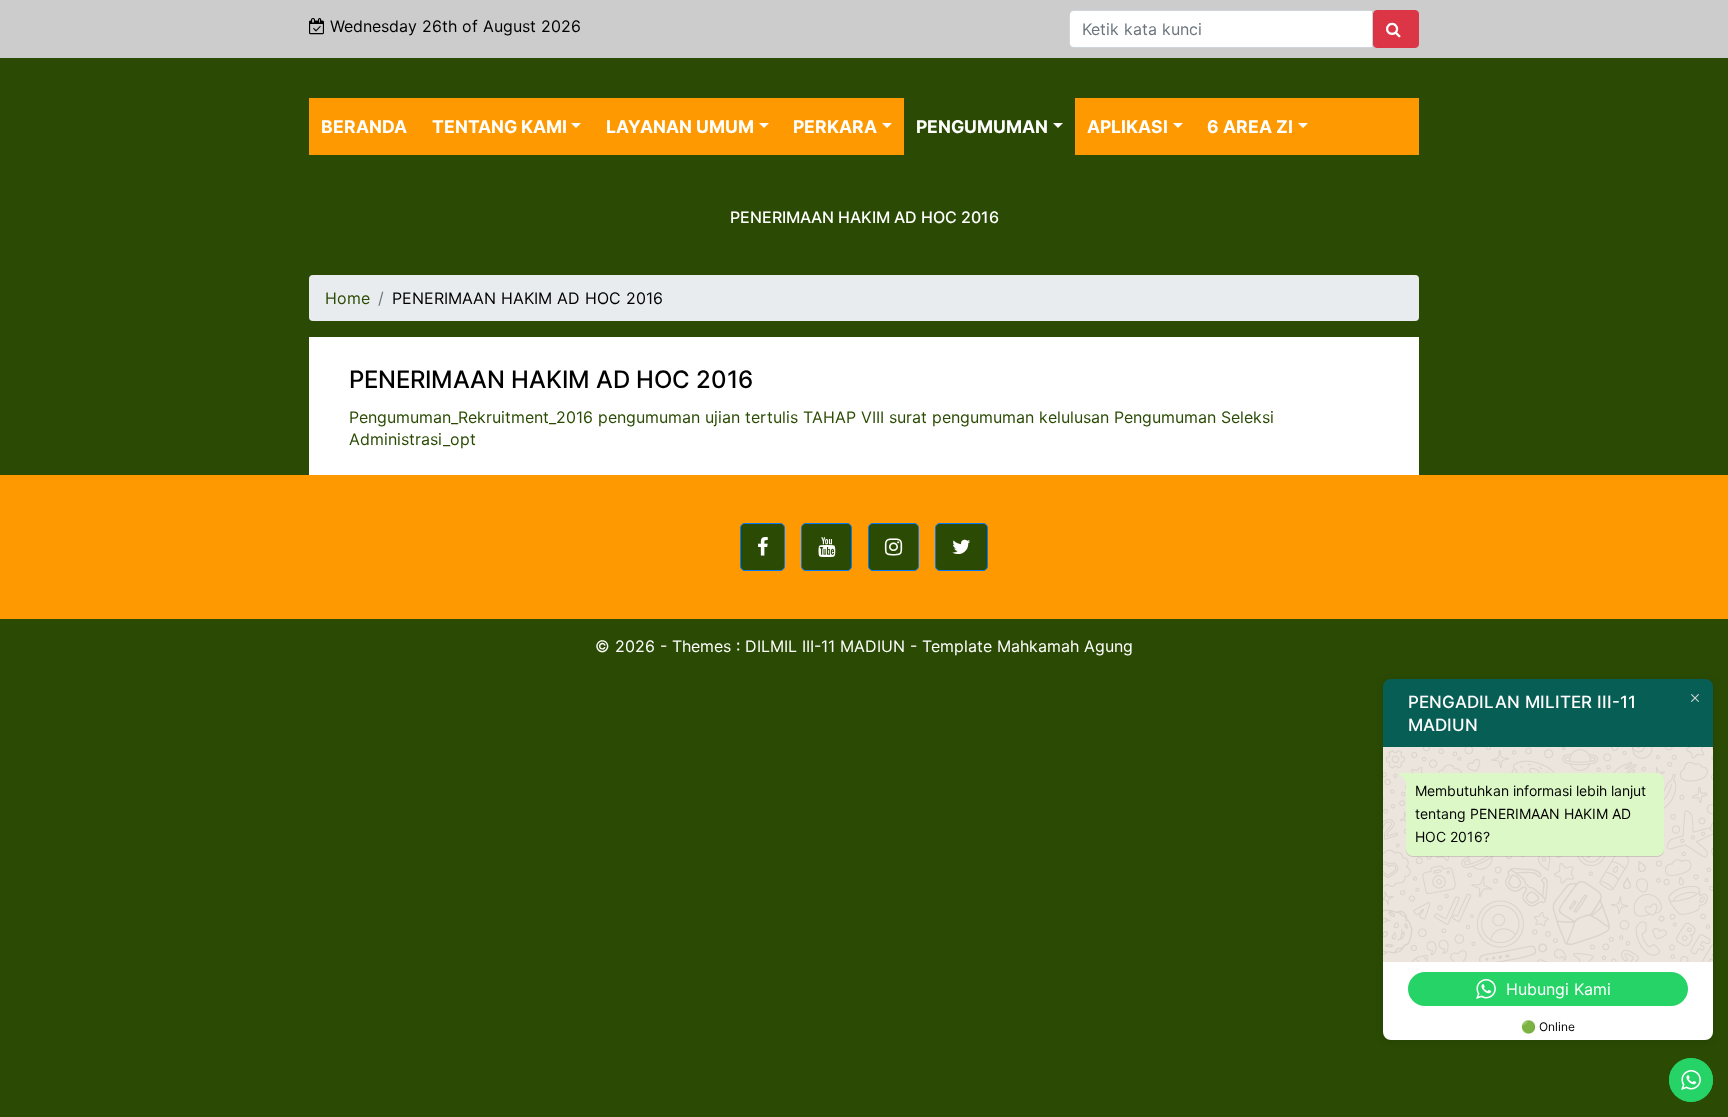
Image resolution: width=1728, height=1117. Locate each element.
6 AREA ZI (1250, 126)
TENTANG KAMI (499, 126)
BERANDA (364, 126)
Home (347, 298)
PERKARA (835, 126)
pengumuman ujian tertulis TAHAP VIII (741, 417)
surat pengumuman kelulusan (999, 417)
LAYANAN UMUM (680, 126)
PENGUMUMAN (982, 126)
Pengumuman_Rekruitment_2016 (471, 417)
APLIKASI (1127, 126)
